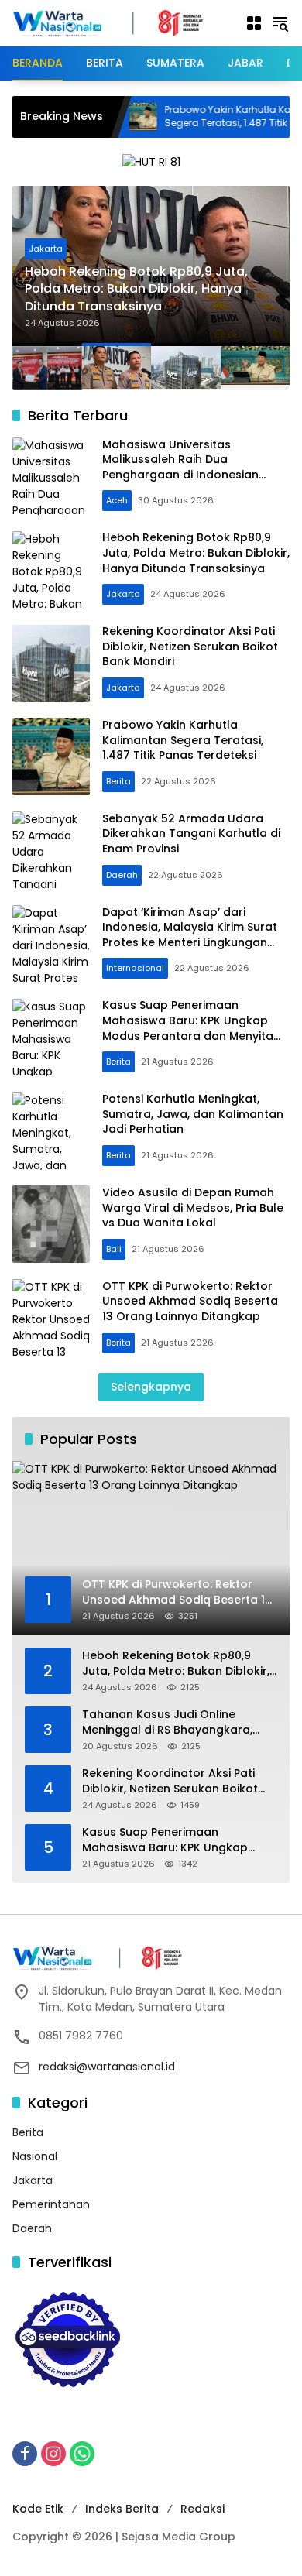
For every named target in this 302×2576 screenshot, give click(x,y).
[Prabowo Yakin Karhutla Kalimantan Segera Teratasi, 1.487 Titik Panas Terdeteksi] (51, 756)
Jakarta (46, 249)
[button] (280, 23)
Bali (114, 1249)
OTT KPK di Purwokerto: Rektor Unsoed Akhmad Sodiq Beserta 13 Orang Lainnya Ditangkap (190, 1301)
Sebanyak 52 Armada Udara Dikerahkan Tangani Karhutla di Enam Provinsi (191, 834)
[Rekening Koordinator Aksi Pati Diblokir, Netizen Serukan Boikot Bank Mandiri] (51, 664)
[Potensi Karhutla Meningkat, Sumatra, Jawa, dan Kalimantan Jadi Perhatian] (51, 1131)
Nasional (35, 2156)
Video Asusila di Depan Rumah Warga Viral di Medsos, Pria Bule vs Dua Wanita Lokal (193, 1207)
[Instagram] (53, 2454)
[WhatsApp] (82, 2454)
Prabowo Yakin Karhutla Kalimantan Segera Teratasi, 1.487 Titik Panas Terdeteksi (183, 740)
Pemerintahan (51, 2204)
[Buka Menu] (254, 23)
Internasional (135, 968)
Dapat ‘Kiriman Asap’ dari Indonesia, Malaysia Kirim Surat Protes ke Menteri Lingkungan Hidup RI (190, 935)
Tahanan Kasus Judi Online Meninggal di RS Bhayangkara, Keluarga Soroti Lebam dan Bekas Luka (178, 1722)
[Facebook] (25, 2454)
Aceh (117, 500)
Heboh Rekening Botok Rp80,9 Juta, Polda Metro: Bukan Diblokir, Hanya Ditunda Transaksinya (136, 289)
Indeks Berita (122, 2509)
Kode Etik (38, 2509)
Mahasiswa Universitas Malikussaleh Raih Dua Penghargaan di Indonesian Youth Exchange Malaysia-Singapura (180, 475)
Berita (118, 781)
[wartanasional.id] (121, 22)
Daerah (122, 875)
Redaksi (202, 2509)
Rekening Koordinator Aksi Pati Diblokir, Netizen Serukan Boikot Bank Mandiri (190, 646)
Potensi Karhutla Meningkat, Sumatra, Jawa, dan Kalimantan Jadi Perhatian (193, 1114)
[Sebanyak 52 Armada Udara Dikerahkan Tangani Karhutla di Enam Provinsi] (51, 850)
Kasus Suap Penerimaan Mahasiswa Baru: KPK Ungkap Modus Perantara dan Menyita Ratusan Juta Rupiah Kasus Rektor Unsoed (188, 1035)
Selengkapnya (151, 1387)
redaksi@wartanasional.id (107, 2067)
